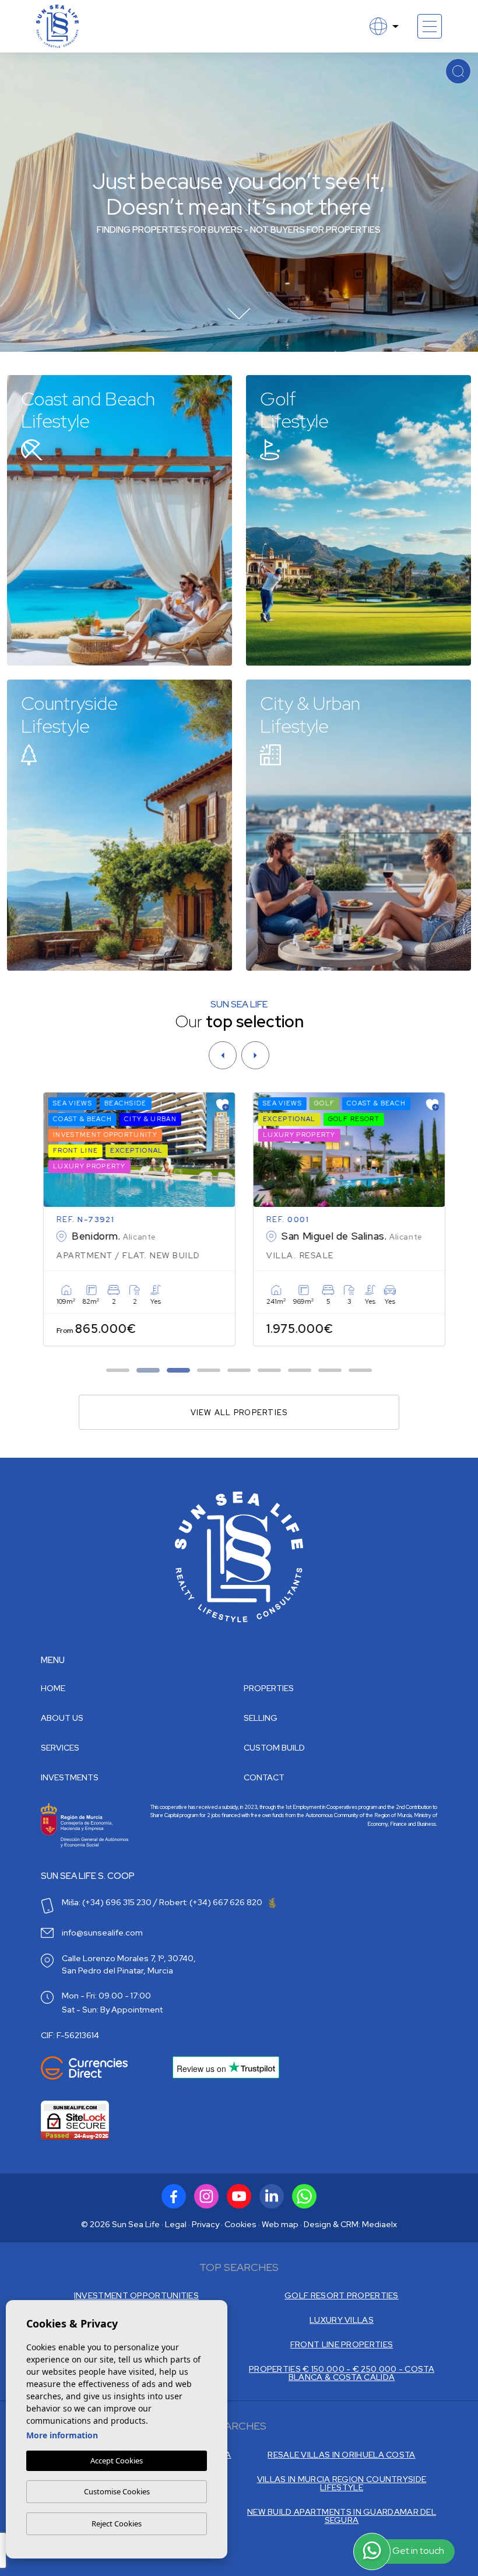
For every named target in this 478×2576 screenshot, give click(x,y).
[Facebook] (174, 2196)
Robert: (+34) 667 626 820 (212, 1902)
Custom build (274, 1748)
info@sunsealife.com (102, 1933)
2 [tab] (148, 1371)
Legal (176, 2224)
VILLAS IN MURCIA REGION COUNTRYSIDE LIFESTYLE (342, 2483)
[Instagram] (206, 2196)
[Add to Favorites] (217, 1105)
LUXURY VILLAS (342, 2320)
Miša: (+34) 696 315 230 (107, 1902)
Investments (70, 1777)
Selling (261, 1718)
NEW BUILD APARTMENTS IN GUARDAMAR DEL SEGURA (342, 2516)
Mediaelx (379, 2224)
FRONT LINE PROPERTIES (342, 2344)
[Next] (255, 1055)
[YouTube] (239, 2196)
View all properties (239, 1413)
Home (53, 1688)
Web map (280, 2224)
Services (60, 1748)
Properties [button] (269, 1688)
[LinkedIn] (272, 2196)
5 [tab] (239, 1371)
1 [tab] (118, 1371)
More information (62, 2435)
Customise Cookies (117, 2491)
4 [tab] (209, 1371)
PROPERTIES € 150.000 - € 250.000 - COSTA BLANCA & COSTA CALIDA (342, 2373)
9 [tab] (361, 1371)
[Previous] (223, 1055)
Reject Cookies (117, 2523)
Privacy (205, 2224)
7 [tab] (300, 1371)
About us (62, 1718)
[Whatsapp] (304, 2196)
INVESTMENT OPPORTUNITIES (136, 2295)
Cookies (240, 2224)
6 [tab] (270, 1371)
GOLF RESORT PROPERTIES (342, 2295)
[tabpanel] (134, 1219)
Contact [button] (264, 1777)
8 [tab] (330, 1371)
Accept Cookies (117, 2460)
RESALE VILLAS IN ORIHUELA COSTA (341, 2455)
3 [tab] (179, 1371)
